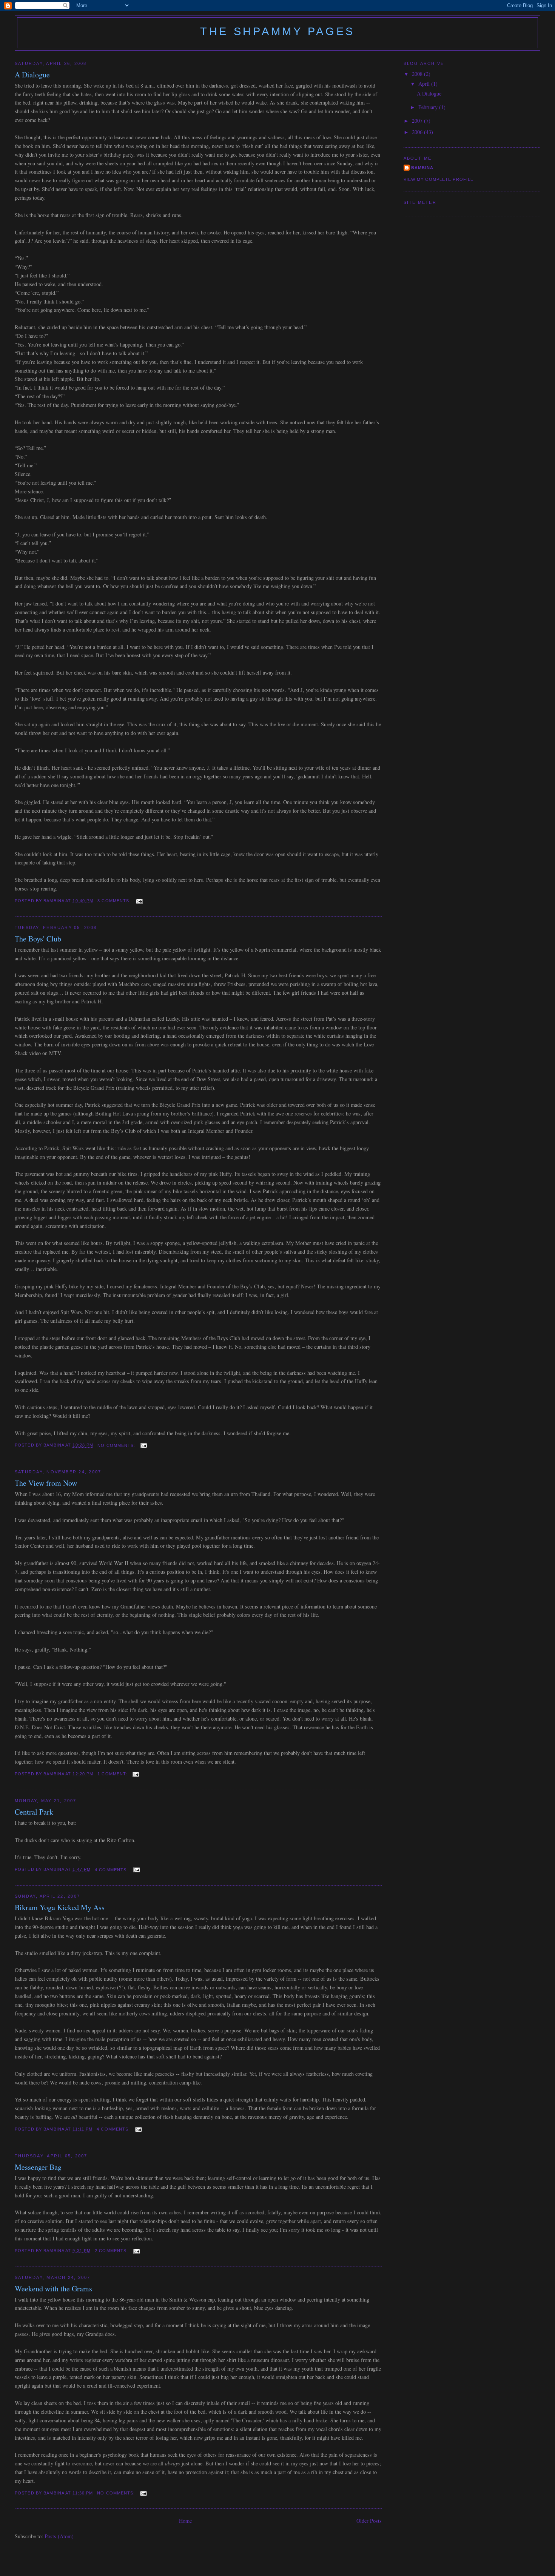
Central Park (34, 1812)
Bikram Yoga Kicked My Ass (60, 1907)
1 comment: (113, 1774)
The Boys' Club (38, 939)
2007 (418, 121)
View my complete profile (439, 179)
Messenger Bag (38, 2167)
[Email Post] (139, 901)
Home (185, 2521)
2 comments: (112, 2251)
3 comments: (115, 901)
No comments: (117, 1445)
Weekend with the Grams (53, 2289)
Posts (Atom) (59, 2536)
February (429, 107)
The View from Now (46, 1483)
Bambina (422, 168)
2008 (418, 74)
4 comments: (112, 1870)
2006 (418, 132)
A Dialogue (32, 75)
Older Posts (369, 2521)
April (425, 84)
